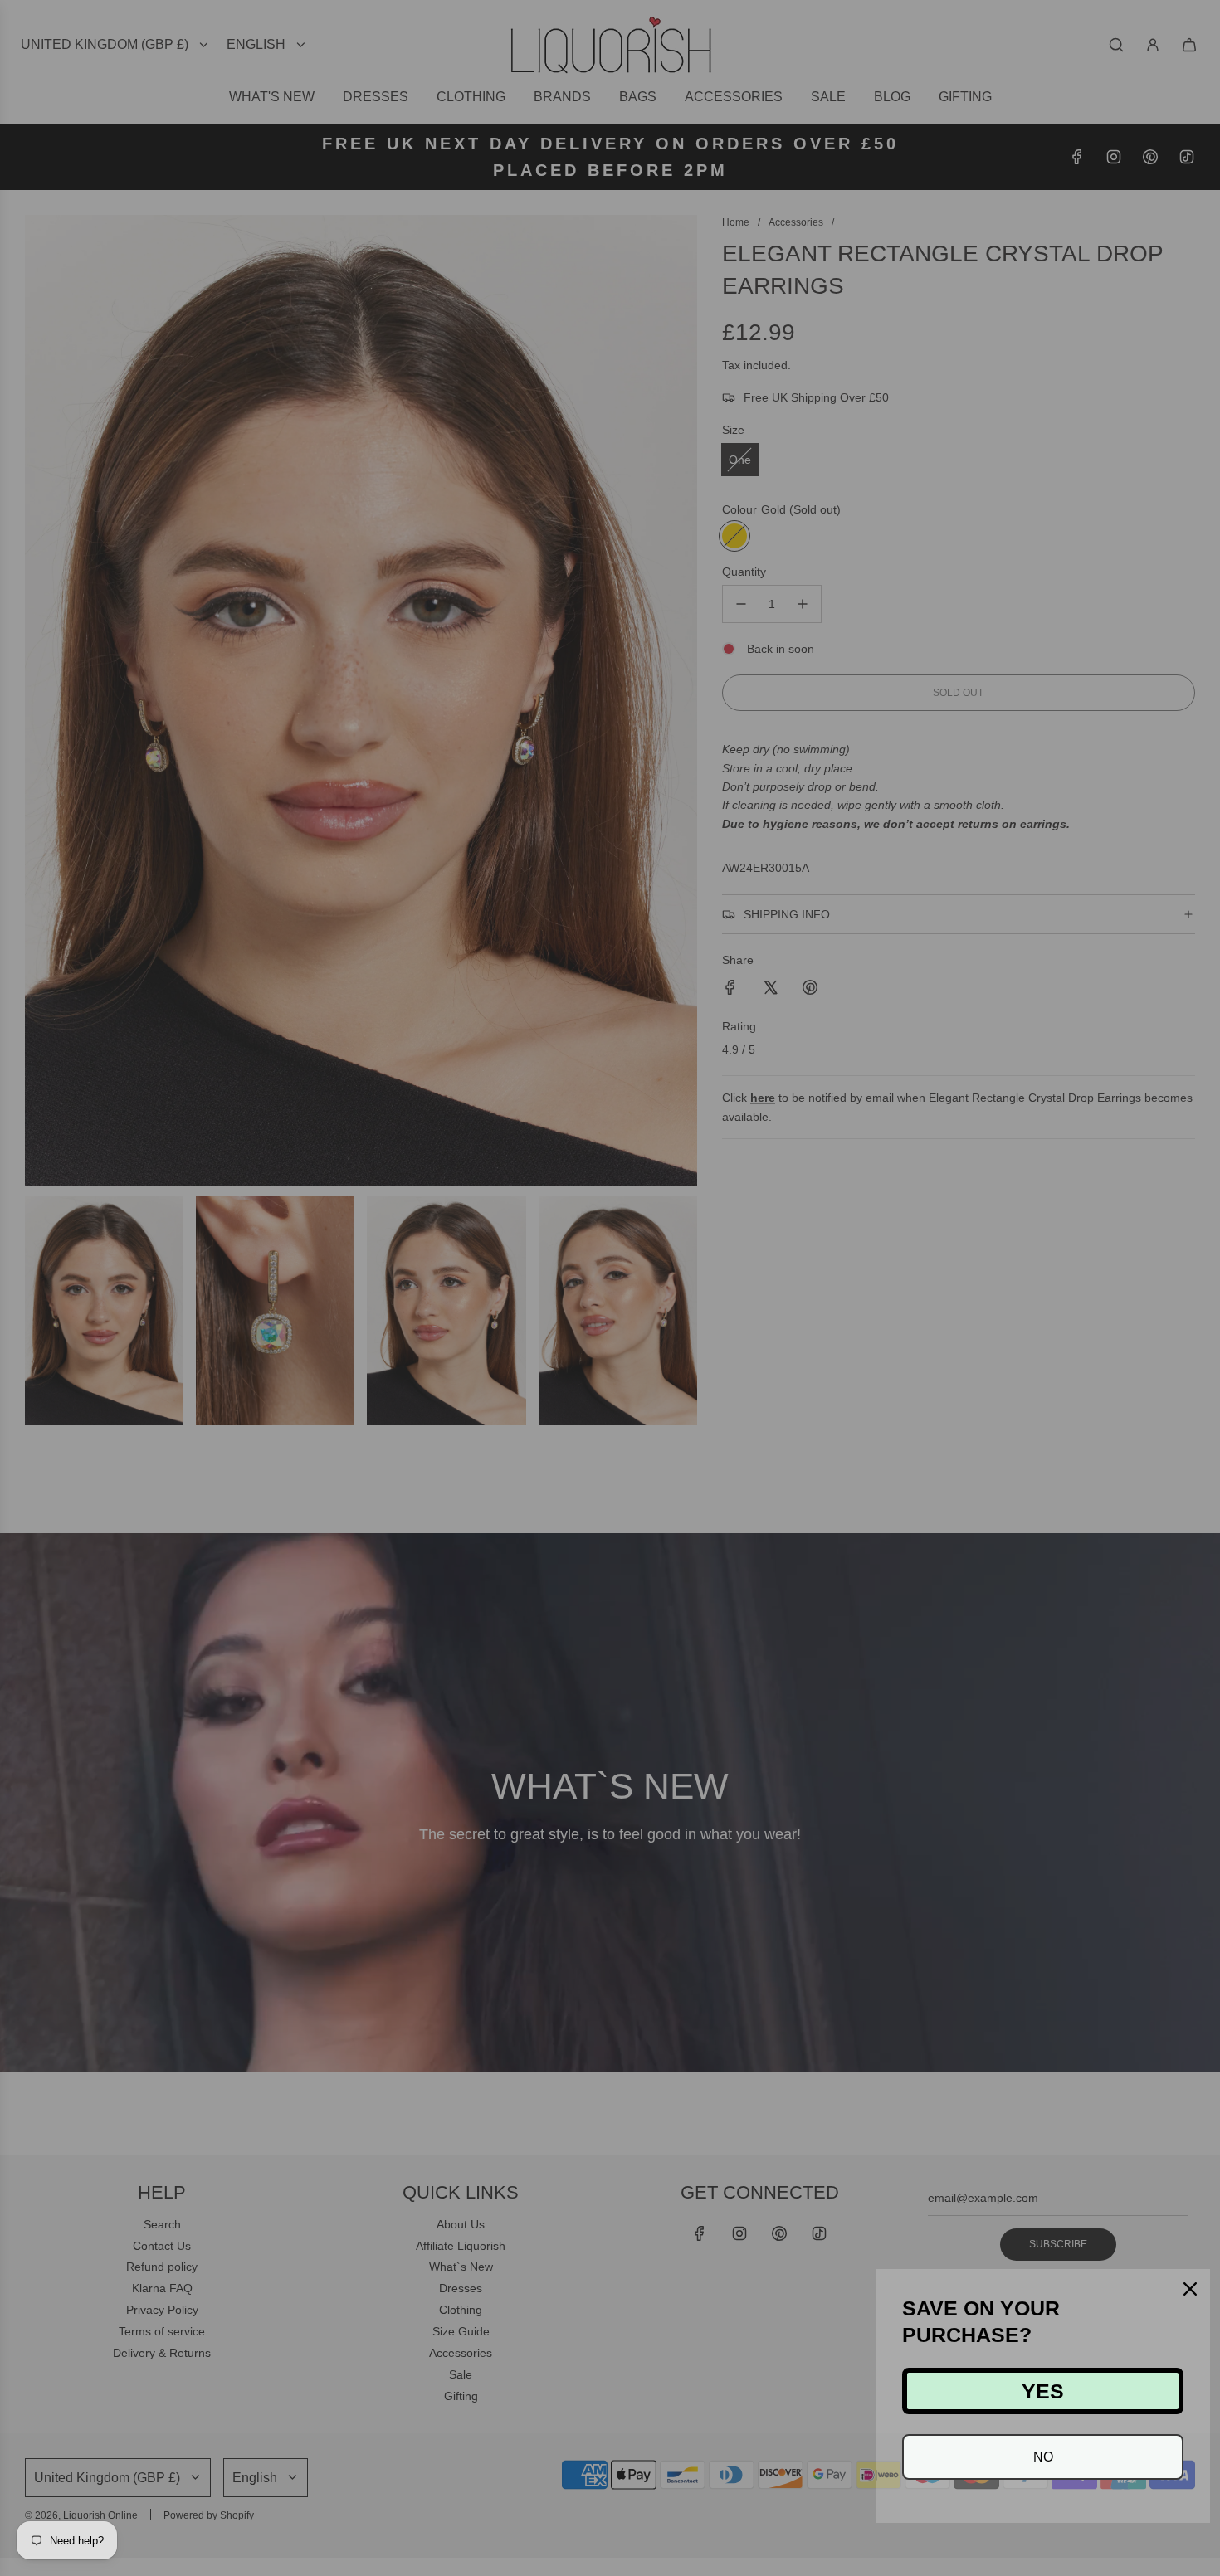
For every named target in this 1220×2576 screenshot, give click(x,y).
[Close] (1190, 2289)
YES (1043, 2391)
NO (1043, 2457)
